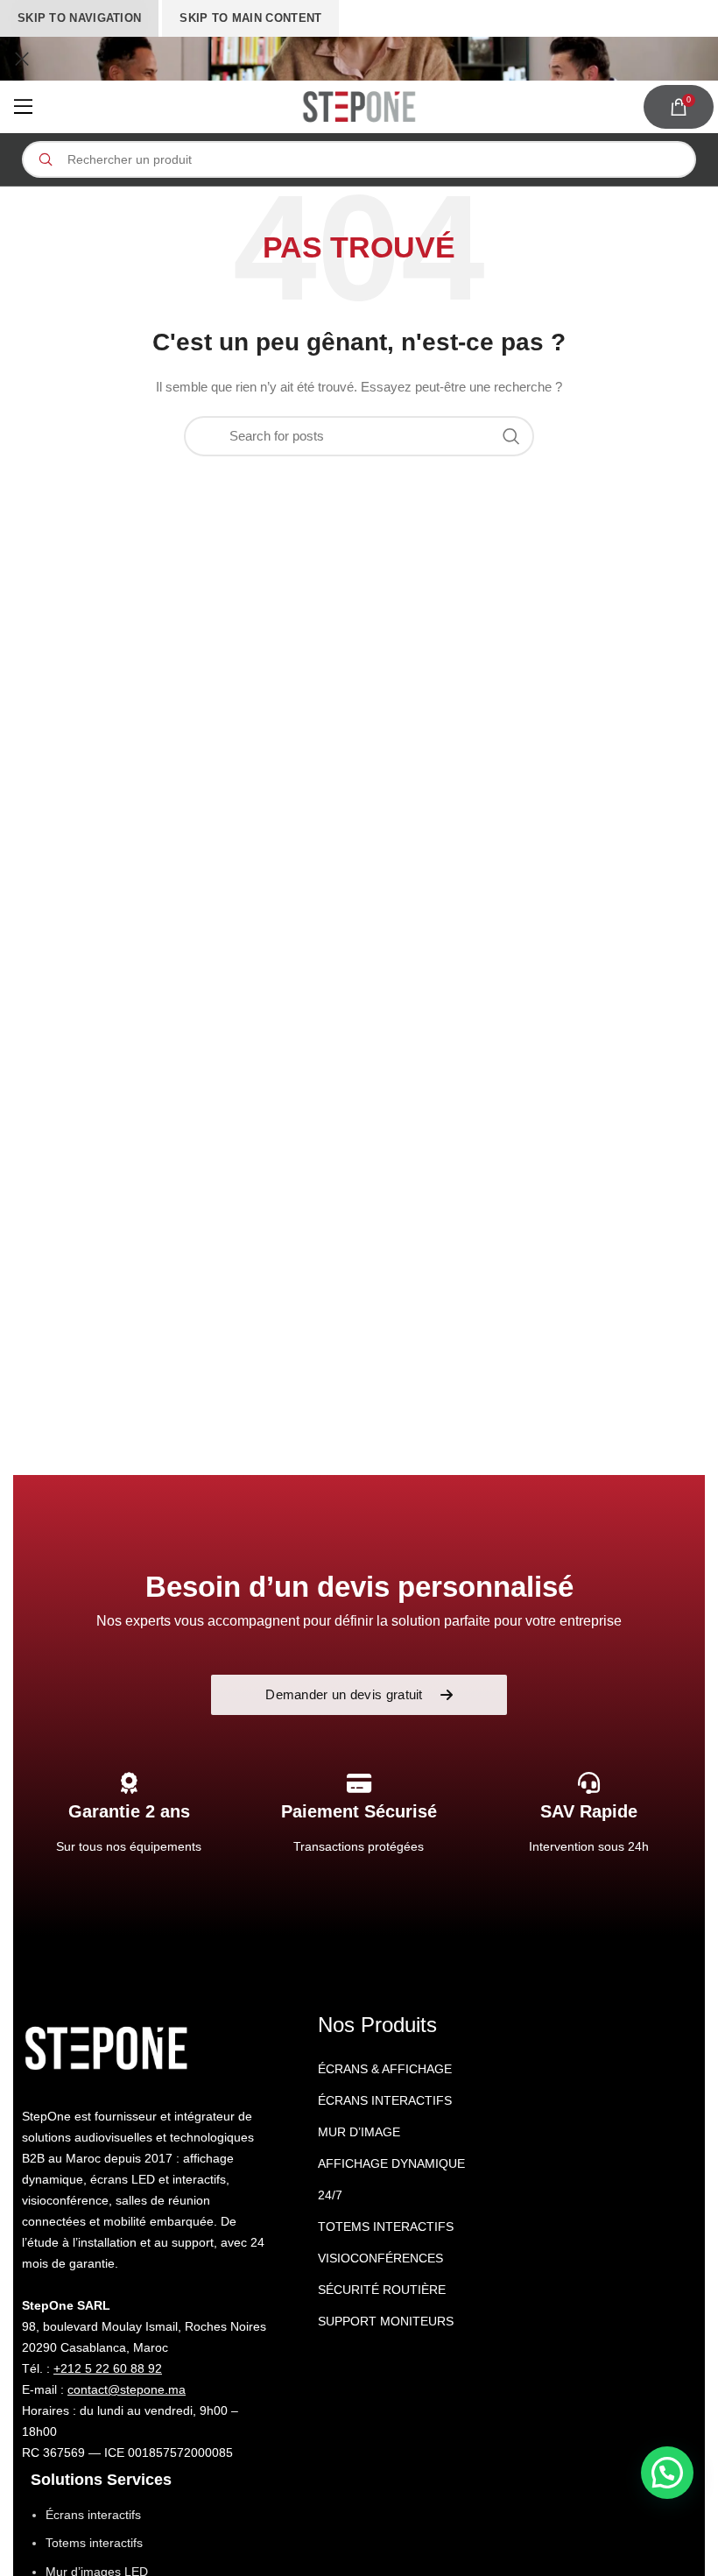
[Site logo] (359, 107)
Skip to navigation (79, 18)
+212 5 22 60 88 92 (108, 2368)
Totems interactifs (94, 2543)
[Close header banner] (22, 59)
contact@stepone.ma (127, 2389)
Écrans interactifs (93, 2515)
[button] (667, 2473)
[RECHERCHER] (45, 159)
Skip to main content (250, 18)
